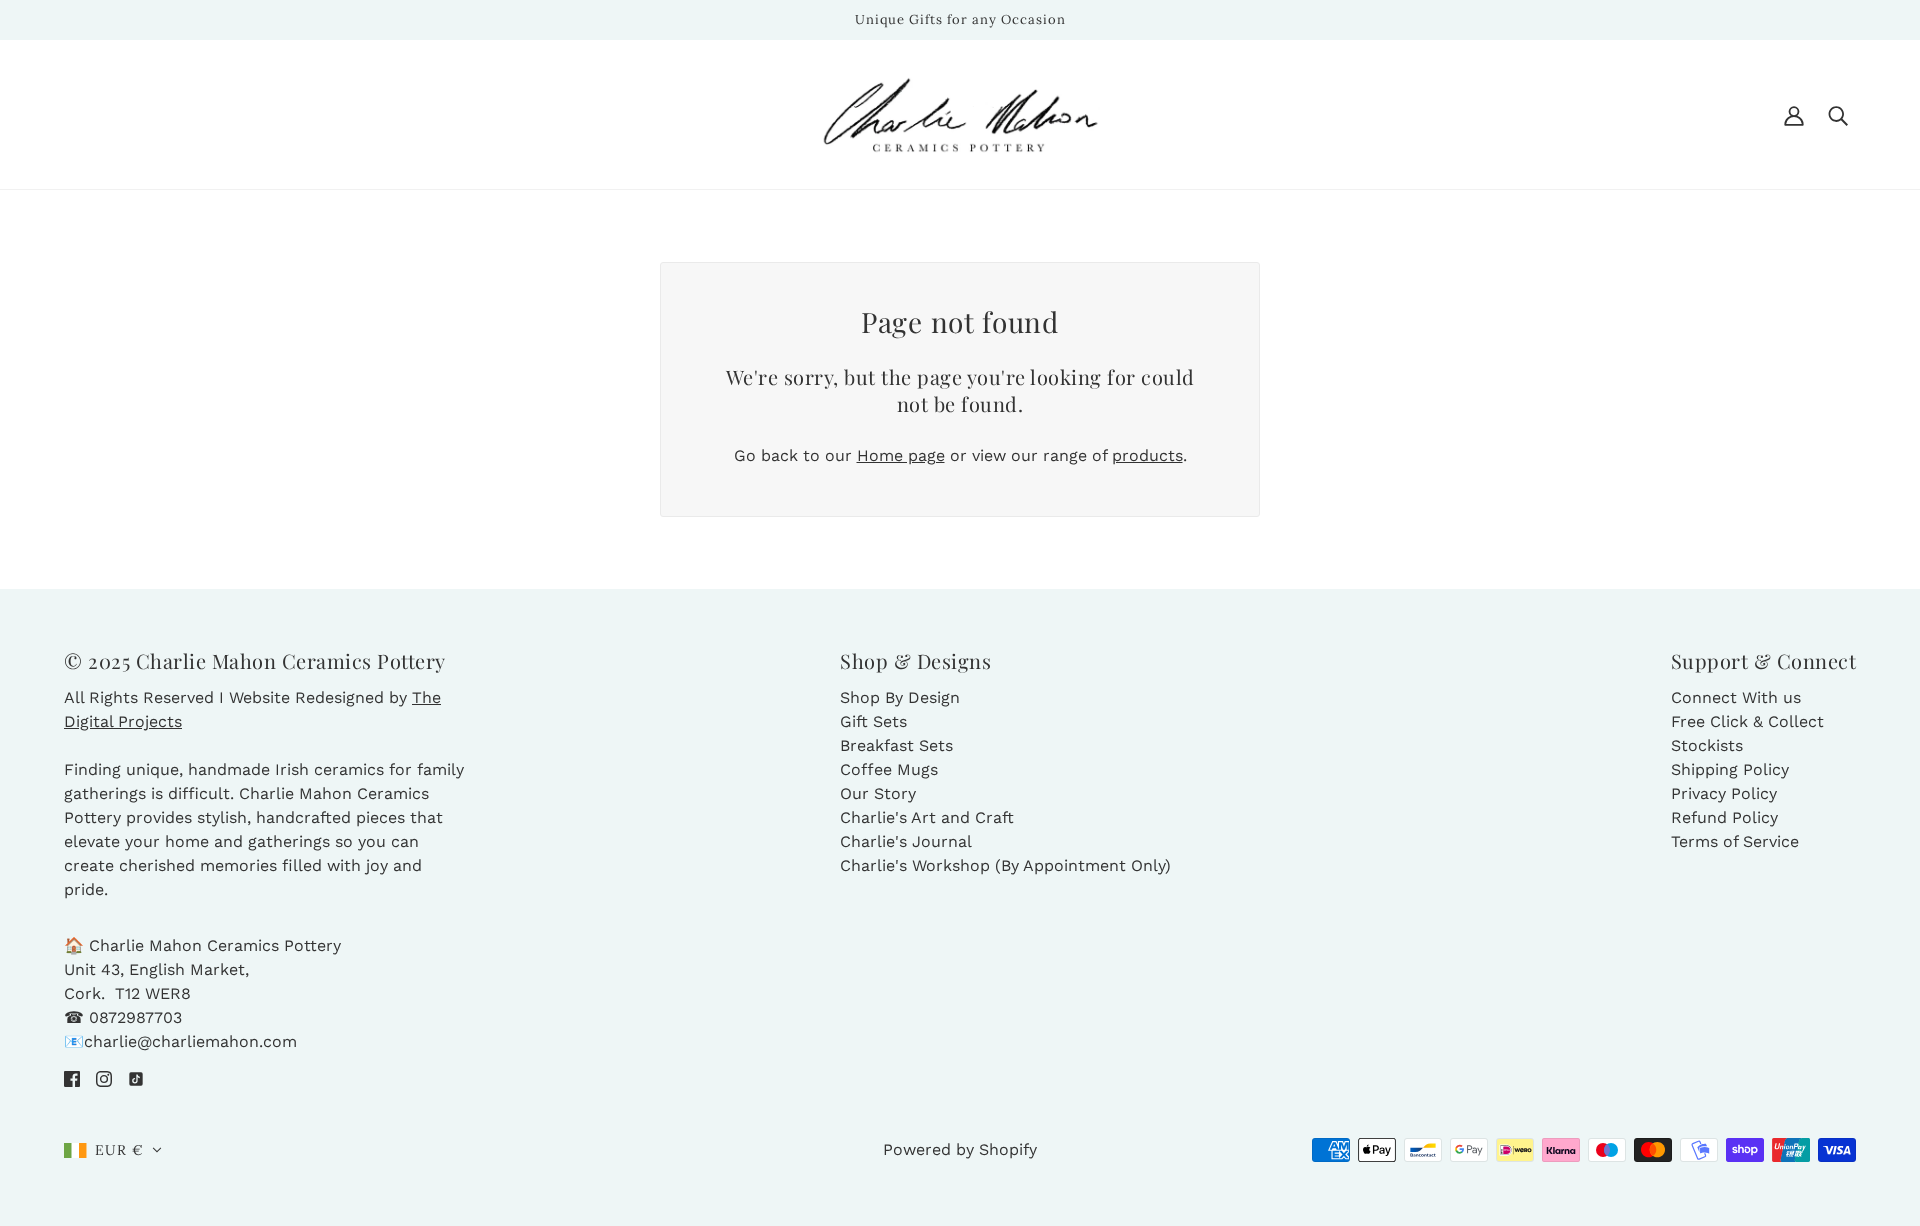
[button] (113, 1150)
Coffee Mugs (889, 769)
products (1147, 455)
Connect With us (1736, 697)
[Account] (1794, 115)
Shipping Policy (1730, 769)
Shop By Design (900, 697)
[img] (72, 1078)
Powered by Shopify (960, 1149)
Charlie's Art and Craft (927, 817)
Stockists (1707, 745)
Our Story (878, 793)
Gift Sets (873, 721)
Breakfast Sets (896, 745)
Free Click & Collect (1747, 721)
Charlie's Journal (906, 841)
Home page (901, 455)
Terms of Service (1735, 841)
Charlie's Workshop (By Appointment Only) (1005, 865)
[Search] (1838, 115)
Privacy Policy (1724, 793)
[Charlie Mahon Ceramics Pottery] (960, 113)
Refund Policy (1724, 817)
